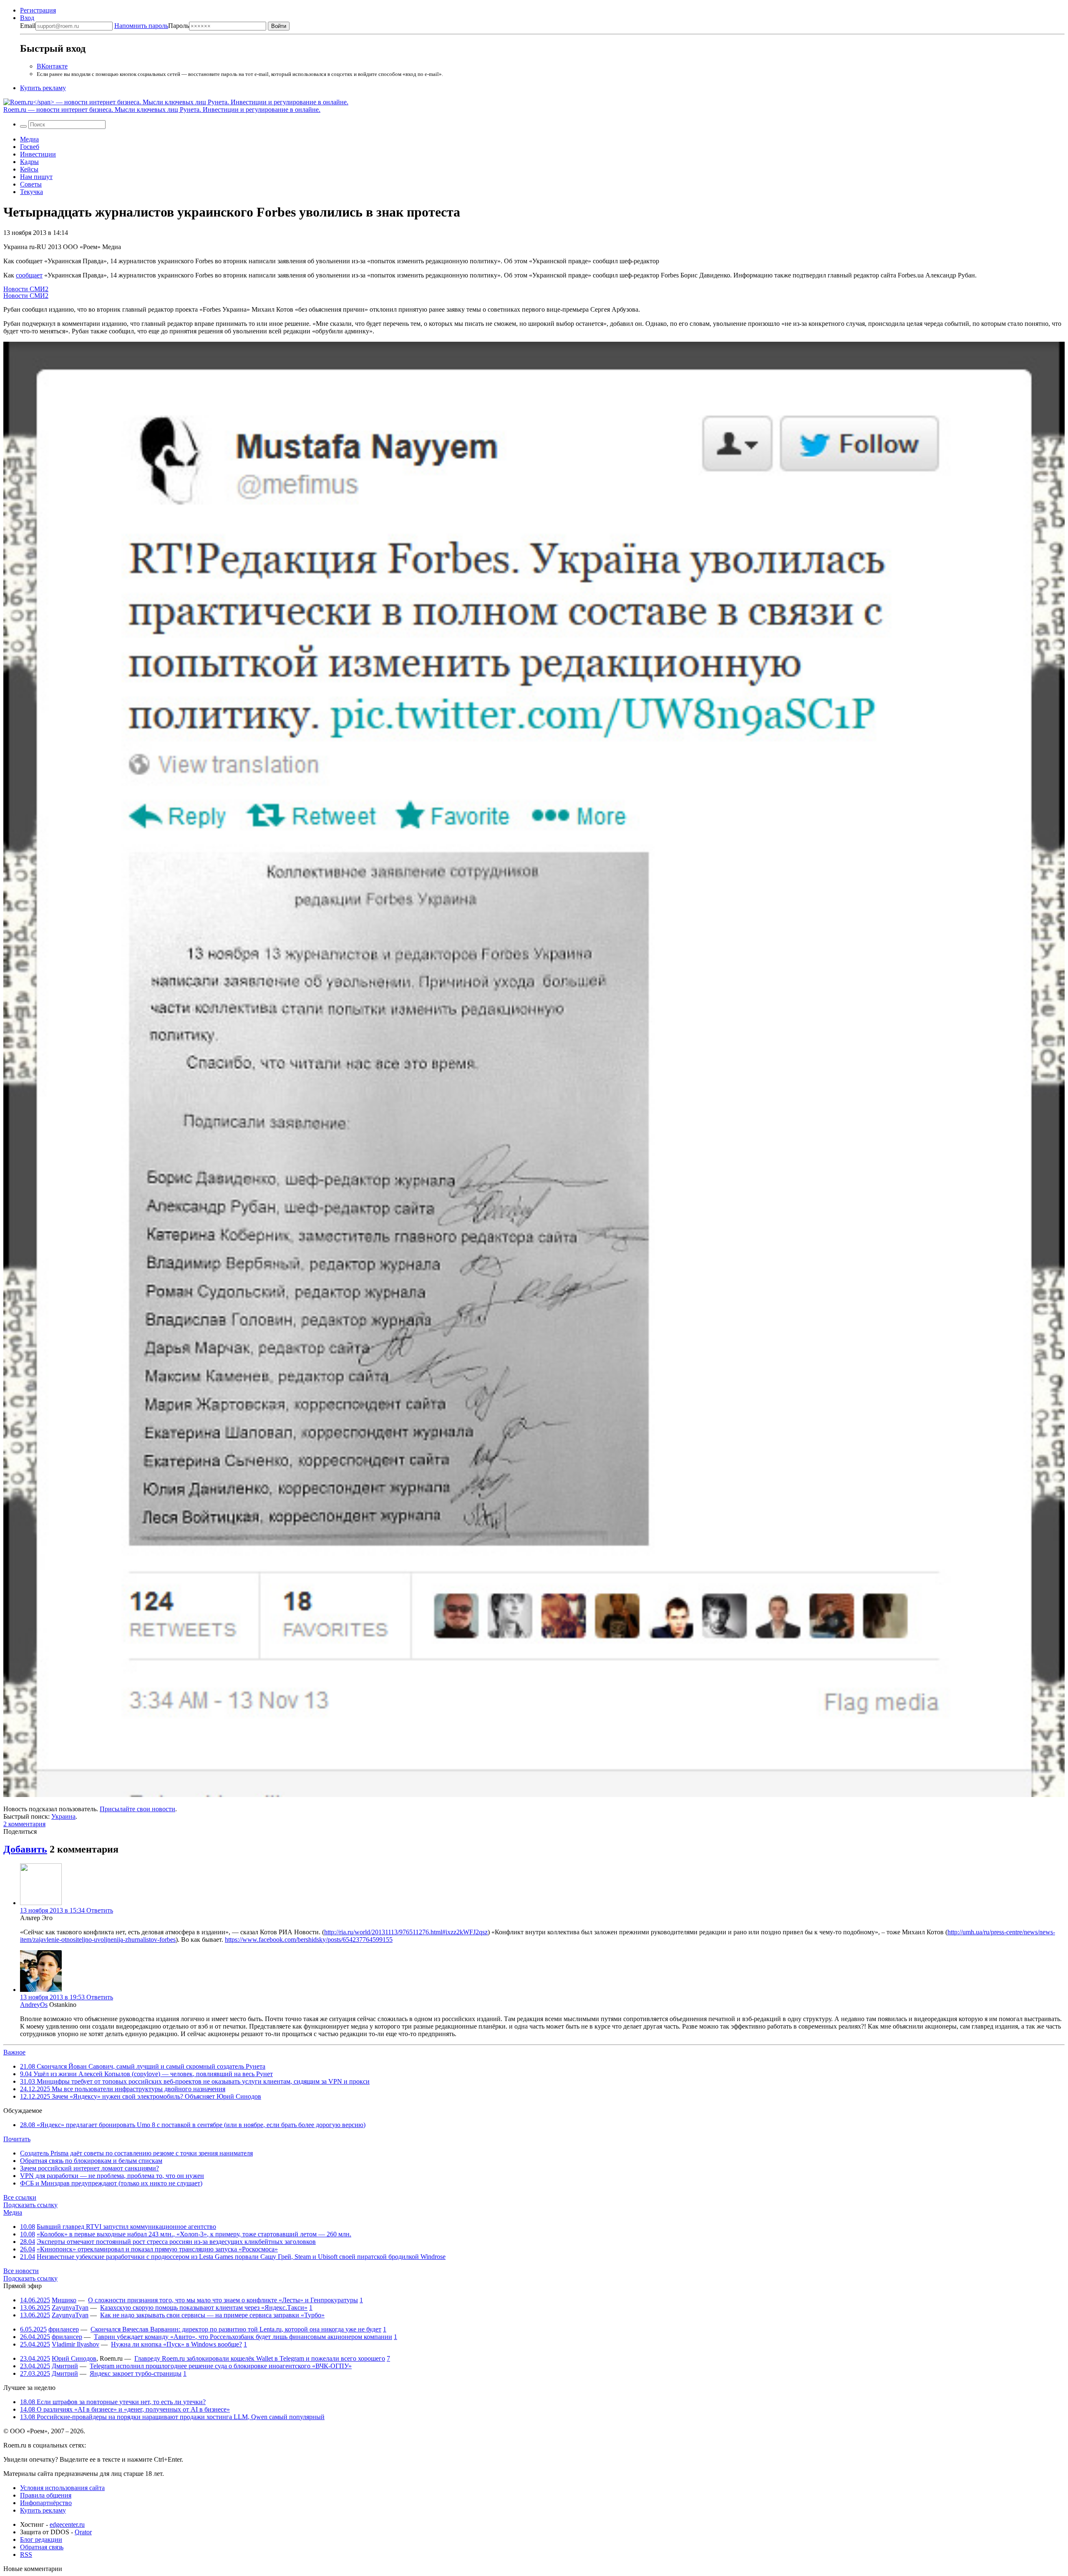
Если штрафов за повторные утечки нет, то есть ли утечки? (113, 2402)
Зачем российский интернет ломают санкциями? (89, 2168)
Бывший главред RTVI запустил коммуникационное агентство (126, 2227)
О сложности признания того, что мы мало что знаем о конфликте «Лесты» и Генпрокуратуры (223, 2300)
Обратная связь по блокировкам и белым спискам (91, 2161)
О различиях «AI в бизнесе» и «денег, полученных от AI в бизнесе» (125, 2409)
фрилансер (64, 2329)
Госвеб (30, 147)
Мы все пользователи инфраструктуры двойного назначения (123, 2089)
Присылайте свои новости (137, 1809)
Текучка (31, 192)
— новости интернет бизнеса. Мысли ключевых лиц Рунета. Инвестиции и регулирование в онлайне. (162, 110)
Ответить (100, 1910)
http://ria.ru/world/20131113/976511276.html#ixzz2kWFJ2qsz (406, 1932)
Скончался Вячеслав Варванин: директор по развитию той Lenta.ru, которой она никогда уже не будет (236, 2329)
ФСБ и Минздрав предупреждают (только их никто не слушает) (111, 2183)
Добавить (25, 1849)
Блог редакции (41, 2539)
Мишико (64, 2300)
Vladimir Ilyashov (76, 2344)
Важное (14, 2052)
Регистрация (38, 10)
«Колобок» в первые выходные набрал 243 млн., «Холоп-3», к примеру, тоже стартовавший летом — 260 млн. (194, 2234)
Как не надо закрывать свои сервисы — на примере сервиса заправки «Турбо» (212, 2315)
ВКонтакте (52, 66)
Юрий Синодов (74, 2358)
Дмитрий (65, 2366)
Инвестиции (38, 154)
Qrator (83, 2532)
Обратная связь (42, 2547)
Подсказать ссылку (30, 2205)
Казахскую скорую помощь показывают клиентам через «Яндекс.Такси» (204, 2308)
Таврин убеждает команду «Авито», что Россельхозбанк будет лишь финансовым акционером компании (243, 2337)
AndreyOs (34, 2005)
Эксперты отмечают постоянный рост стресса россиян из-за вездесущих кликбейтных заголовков (176, 2242)
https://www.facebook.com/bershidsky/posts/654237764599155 (309, 1940)
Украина (63, 1816)
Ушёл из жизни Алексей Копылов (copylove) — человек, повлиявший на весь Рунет (146, 2074)
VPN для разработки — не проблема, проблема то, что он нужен (112, 2176)
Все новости (21, 2271)
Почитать (17, 2139)
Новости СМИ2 (26, 289)
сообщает (29, 275)
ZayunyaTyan (70, 2308)
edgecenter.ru (67, 2524)
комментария (24, 1824)
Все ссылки (20, 2197)
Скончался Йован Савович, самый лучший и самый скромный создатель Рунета (143, 2066)
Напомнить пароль (141, 26)
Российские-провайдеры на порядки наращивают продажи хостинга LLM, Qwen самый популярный (172, 2417)
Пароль (152, 26)
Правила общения (46, 2495)
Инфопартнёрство (46, 2503)
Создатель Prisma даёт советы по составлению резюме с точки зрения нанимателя (136, 2153)
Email (28, 26)
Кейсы (29, 169)
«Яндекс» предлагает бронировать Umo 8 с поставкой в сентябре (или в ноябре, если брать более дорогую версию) (193, 2125)
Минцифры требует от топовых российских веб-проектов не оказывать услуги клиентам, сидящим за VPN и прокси (195, 2081)
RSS (26, 2555)
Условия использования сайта (62, 2488)
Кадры (29, 162)
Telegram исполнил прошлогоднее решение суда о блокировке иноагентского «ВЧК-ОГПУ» (221, 2366)
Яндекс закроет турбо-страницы (136, 2373)
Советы (31, 184)
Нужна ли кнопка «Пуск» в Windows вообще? (176, 2344)
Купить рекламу (43, 88)
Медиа (29, 139)
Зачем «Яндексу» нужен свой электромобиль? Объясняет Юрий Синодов (141, 2096)
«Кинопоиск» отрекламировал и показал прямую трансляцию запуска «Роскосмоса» (157, 2249)
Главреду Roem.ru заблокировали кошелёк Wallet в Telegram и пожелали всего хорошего (260, 2358)
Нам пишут (36, 177)
